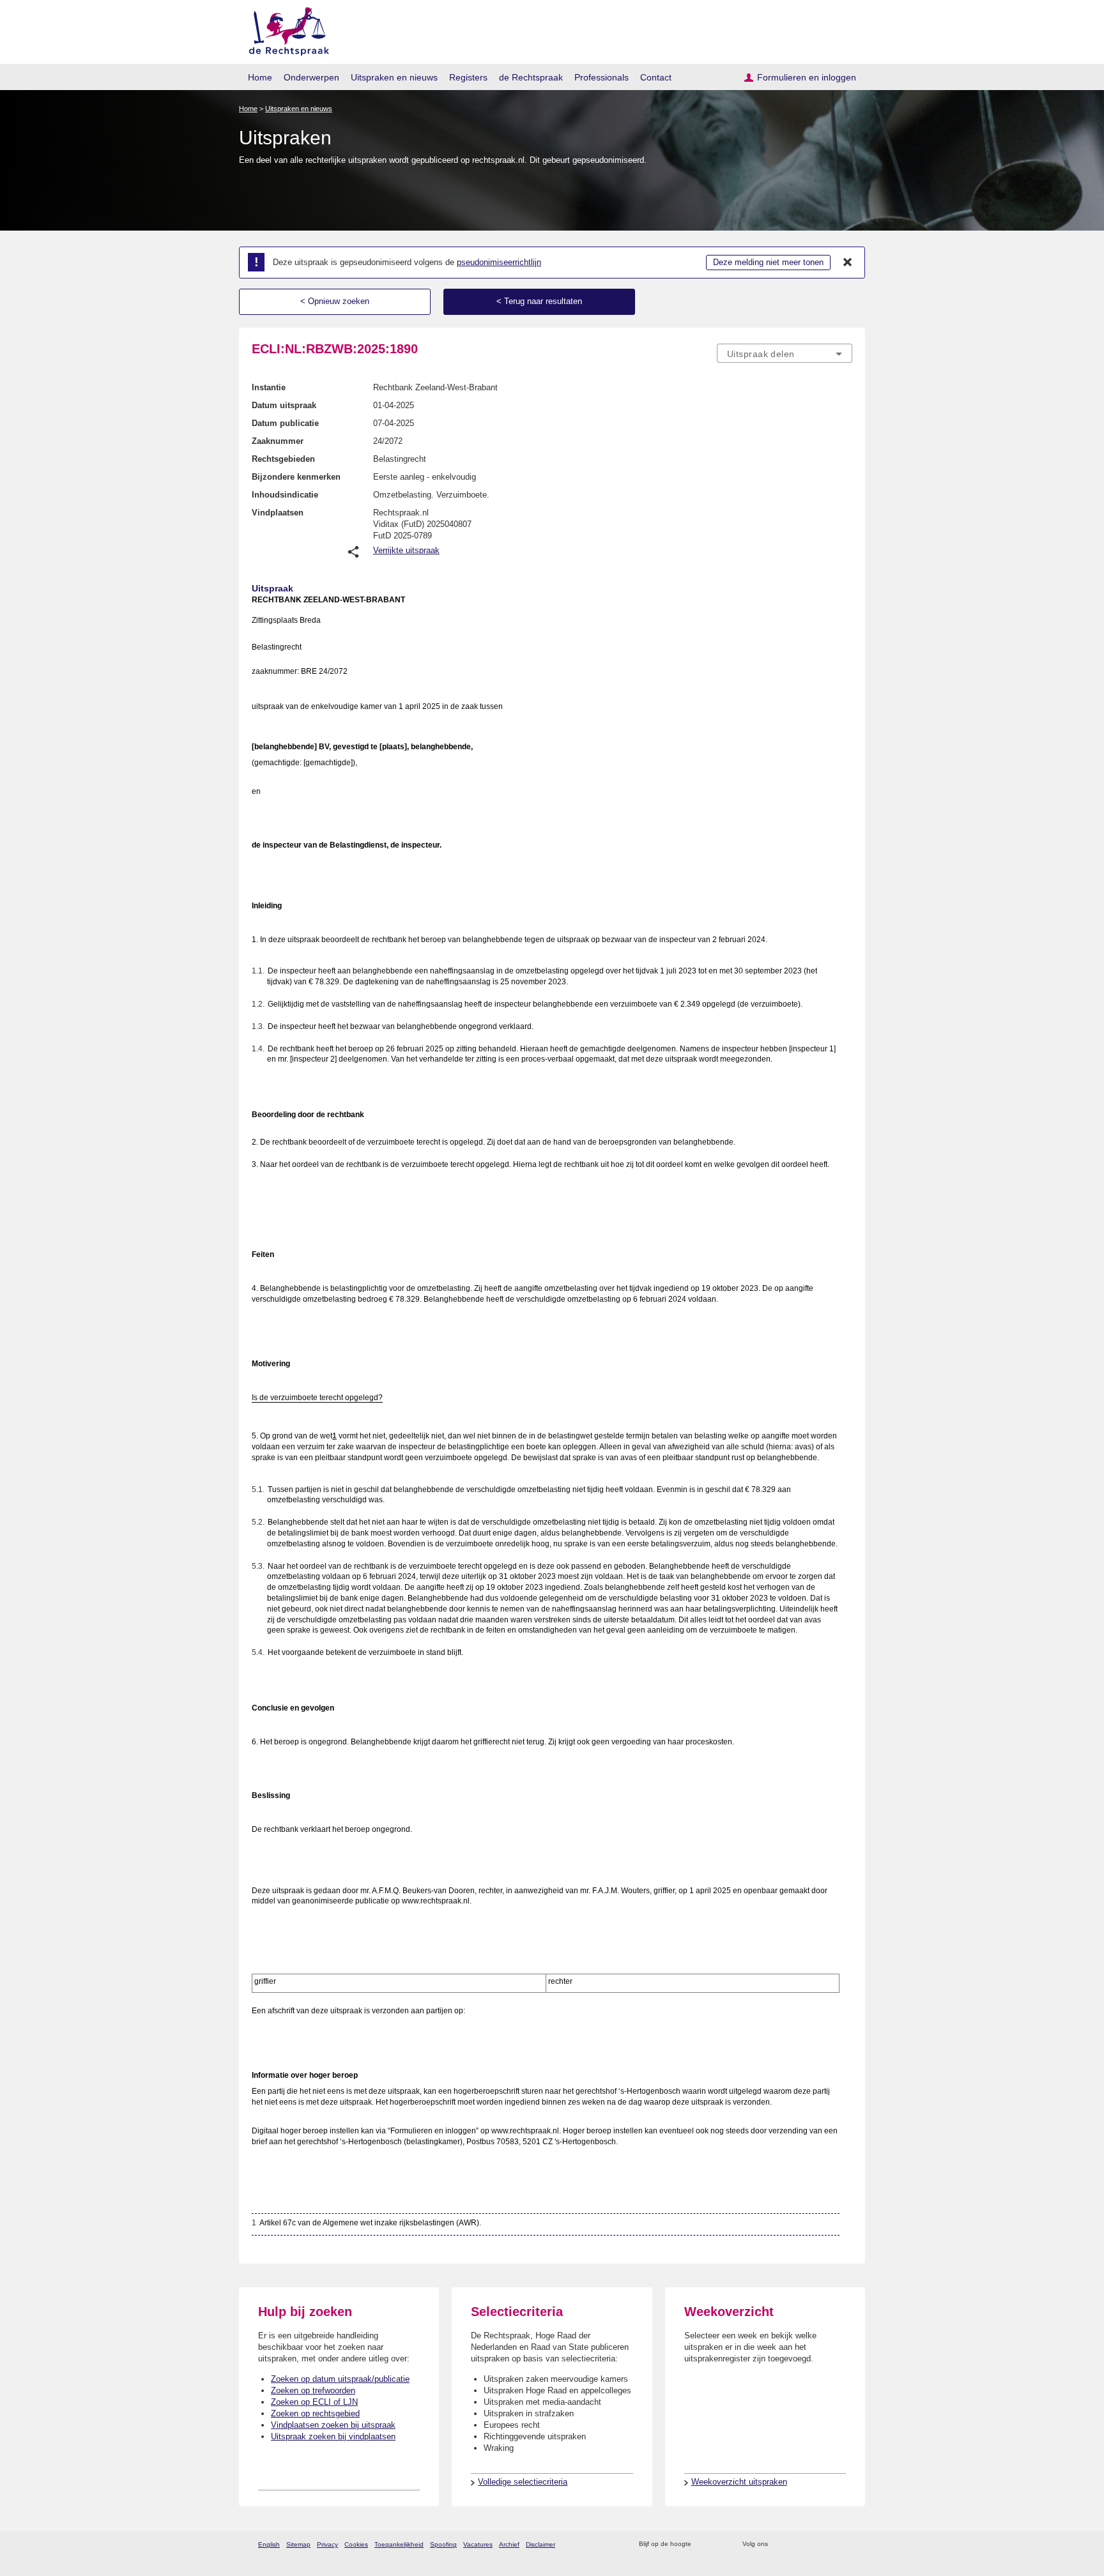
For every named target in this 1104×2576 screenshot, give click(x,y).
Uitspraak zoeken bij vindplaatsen (333, 2436)
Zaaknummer (278, 441)
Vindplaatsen (278, 513)
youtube (846, 2544)
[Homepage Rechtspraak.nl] (285, 29)
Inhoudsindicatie (285, 495)
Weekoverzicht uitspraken (739, 2482)
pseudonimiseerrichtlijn (499, 262)
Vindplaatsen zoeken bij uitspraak (333, 2425)
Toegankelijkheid (399, 2544)
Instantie (269, 387)
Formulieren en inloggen (807, 77)
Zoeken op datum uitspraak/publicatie (340, 2379)
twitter (779, 2544)
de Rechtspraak (531, 77)
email (720, 2544)
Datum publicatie (285, 423)
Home (260, 77)
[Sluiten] (848, 263)
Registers (468, 77)
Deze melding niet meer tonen (768, 262)
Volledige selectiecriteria (523, 2482)
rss (703, 2544)
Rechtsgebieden (283, 459)
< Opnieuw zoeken (335, 301)
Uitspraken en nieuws (394, 77)
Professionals (602, 77)
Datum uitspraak (284, 405)
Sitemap (298, 2544)
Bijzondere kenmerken (296, 477)
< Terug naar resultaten (539, 301)
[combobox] (785, 353)
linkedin (829, 2544)
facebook (796, 2544)
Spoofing (443, 2544)
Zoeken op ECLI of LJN (314, 2402)
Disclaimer (540, 2544)
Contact (656, 77)
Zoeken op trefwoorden (313, 2390)
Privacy (327, 2544)
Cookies (356, 2544)
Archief (509, 2544)
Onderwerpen (311, 77)
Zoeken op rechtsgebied (315, 2413)
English (269, 2544)
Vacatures (478, 2544)
